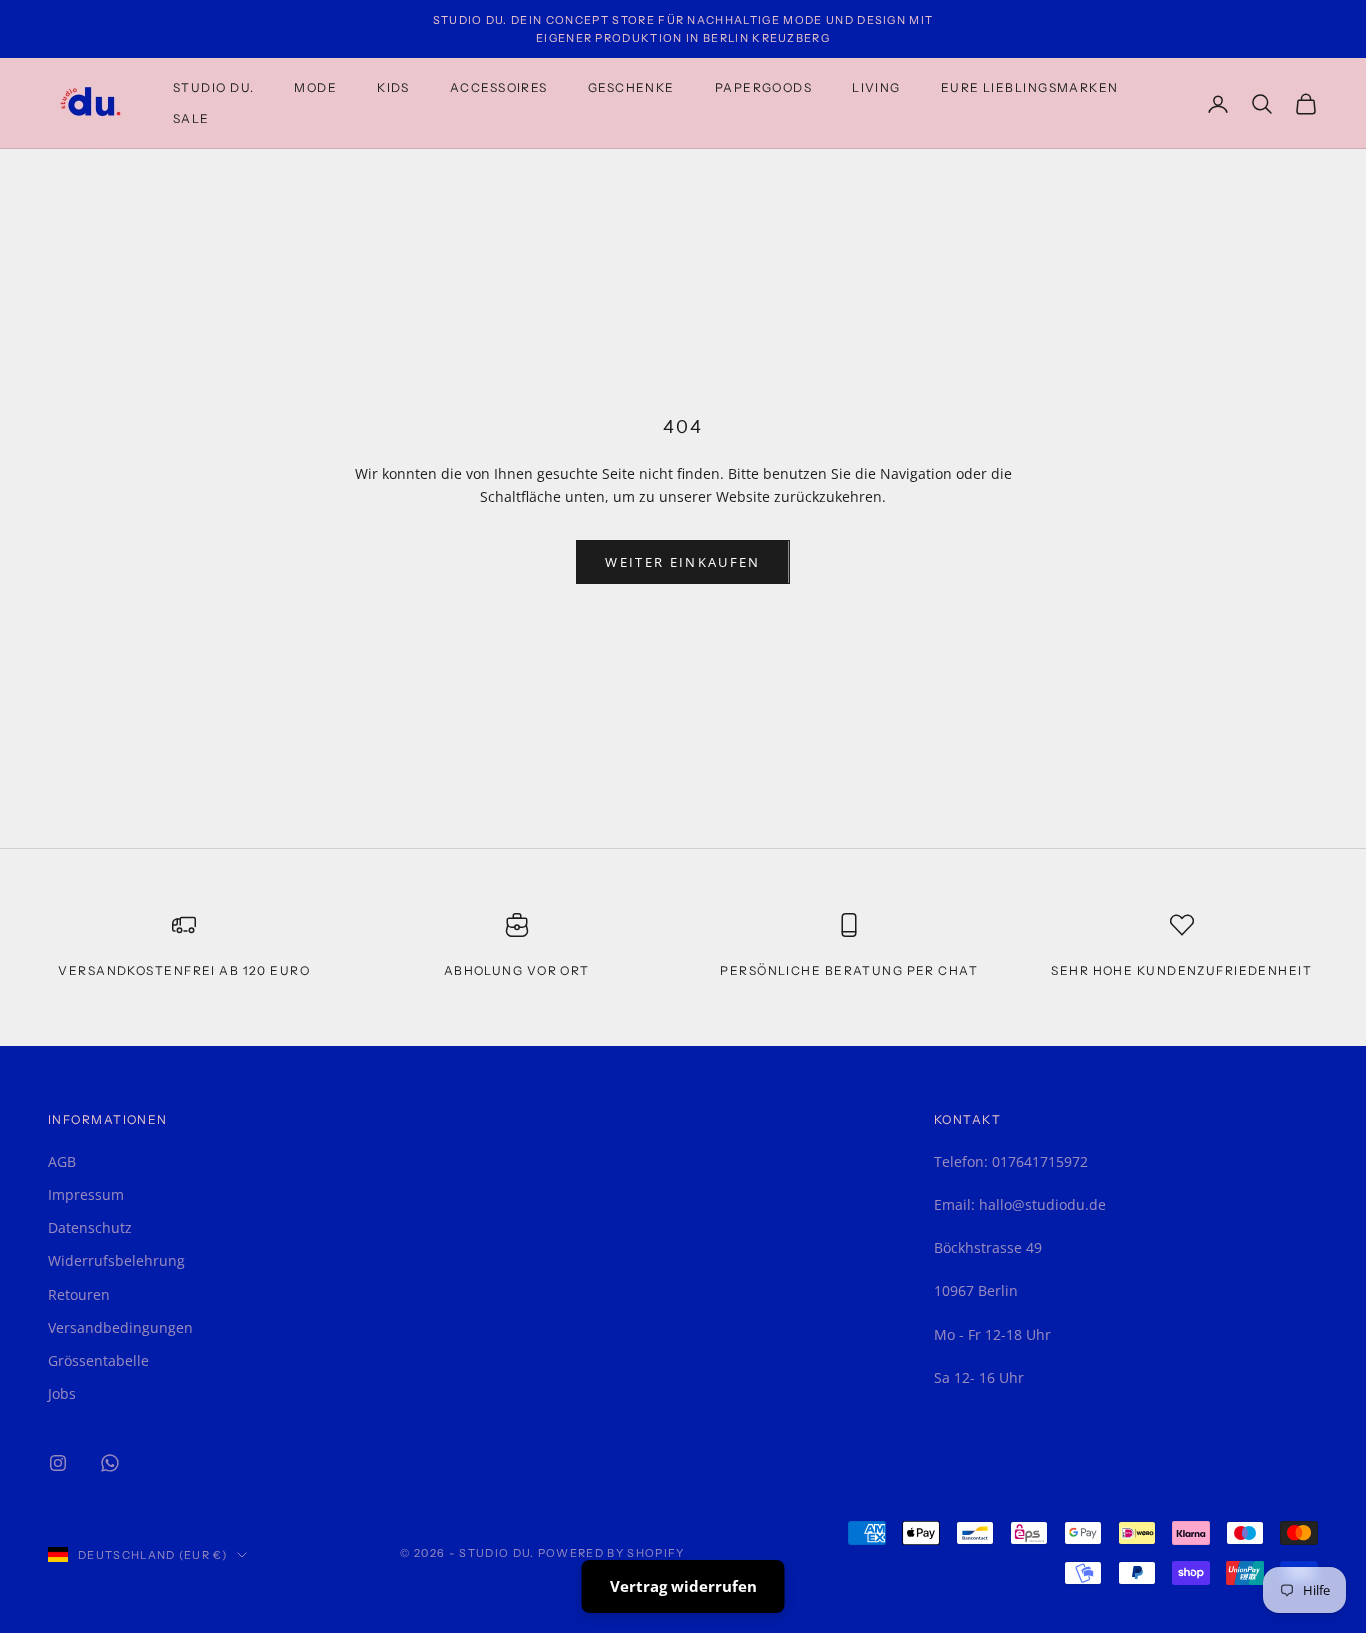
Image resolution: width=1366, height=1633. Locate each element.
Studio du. (213, 87)
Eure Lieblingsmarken (1030, 87)
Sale (191, 118)
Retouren (79, 1294)
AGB (62, 1161)
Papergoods (763, 87)
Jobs (62, 1393)
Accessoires (499, 87)
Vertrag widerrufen (683, 1586)
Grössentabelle (98, 1360)
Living (876, 87)
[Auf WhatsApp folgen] (110, 1463)
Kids (393, 87)
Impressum (86, 1194)
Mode (315, 87)
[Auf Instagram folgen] (58, 1463)
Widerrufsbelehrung (116, 1260)
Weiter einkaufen (682, 562)
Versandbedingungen (120, 1327)
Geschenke (631, 87)
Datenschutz (90, 1227)
